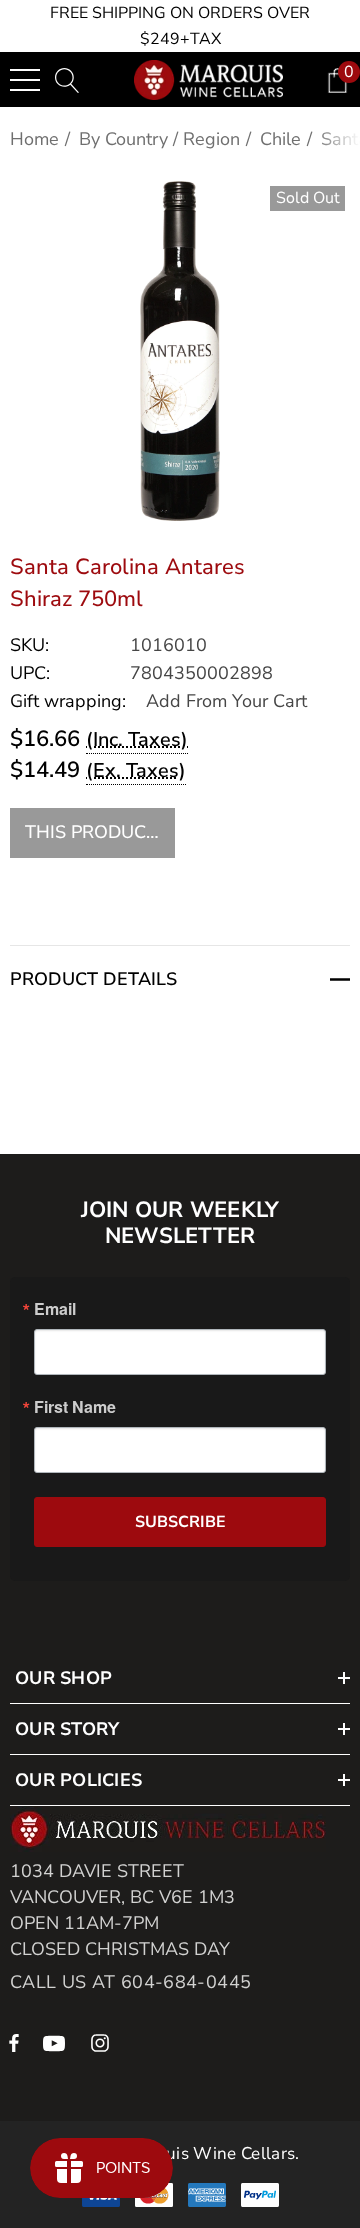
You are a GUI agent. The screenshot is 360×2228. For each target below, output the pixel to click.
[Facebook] (14, 2042)
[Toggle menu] (25, 80)
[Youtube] (57, 2042)
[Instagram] (103, 2042)
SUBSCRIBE (180, 1522)
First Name (75, 1407)
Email (55, 1309)
